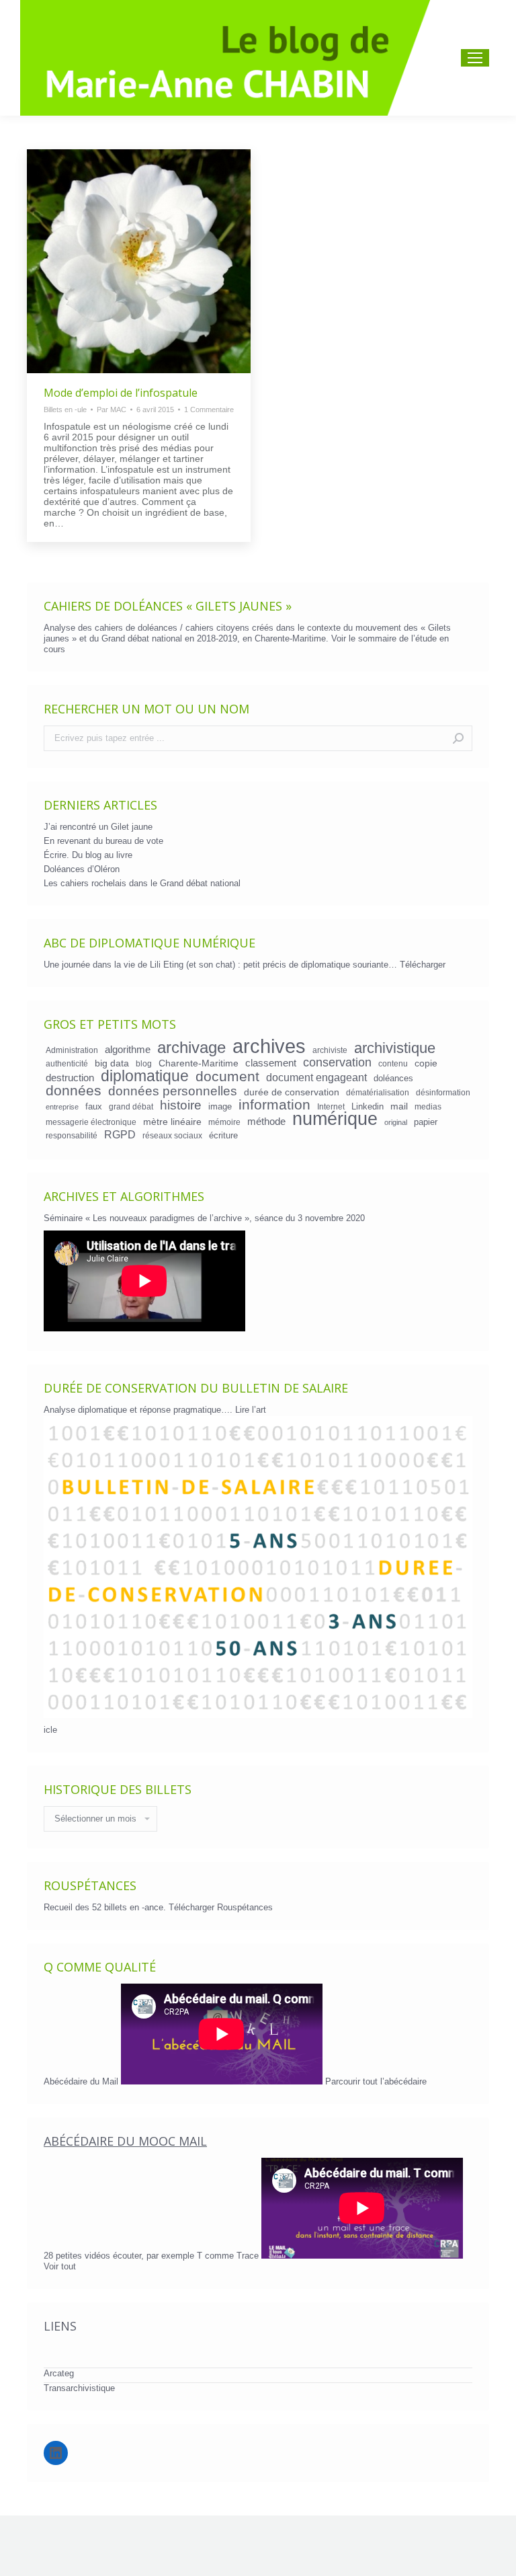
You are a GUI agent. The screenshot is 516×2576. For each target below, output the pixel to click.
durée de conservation (292, 1092)
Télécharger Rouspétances (221, 1907)
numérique (335, 1119)
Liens (60, 2326)
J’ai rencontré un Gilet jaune (98, 827)
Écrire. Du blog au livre (88, 855)
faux (94, 1106)
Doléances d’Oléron (82, 869)
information (274, 1105)
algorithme (128, 1050)
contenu (393, 1063)
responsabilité (72, 1135)
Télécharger (423, 965)
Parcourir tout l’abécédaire (376, 2081)
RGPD (120, 1134)
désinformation (443, 1092)
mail (399, 1106)
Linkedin (368, 1106)
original (396, 1122)
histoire (181, 1105)
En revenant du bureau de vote (103, 841)
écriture (223, 1135)
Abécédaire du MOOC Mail (125, 2141)
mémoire (224, 1122)
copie (426, 1063)
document (227, 1077)
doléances (393, 1078)
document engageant (316, 1077)
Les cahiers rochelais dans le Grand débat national (142, 883)
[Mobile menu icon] (475, 58)
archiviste (330, 1050)
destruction (70, 1078)
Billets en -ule (65, 409)
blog (144, 1063)
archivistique (395, 1048)
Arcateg (59, 2373)
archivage (191, 1048)
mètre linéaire (172, 1122)
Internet (331, 1106)
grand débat (131, 1106)
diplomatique (145, 1076)
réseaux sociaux (172, 1135)
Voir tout (60, 2266)
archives (269, 1046)
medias (428, 1106)
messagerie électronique (91, 1122)
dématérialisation (378, 1092)
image (220, 1106)
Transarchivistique (79, 2388)
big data (112, 1063)
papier (426, 1122)
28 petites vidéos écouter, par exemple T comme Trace (153, 2256)
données (74, 1091)
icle (50, 1730)
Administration (72, 1050)
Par (112, 409)
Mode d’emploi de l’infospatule (121, 393)
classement (271, 1063)
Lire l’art (251, 1410)
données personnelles (173, 1091)
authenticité (67, 1063)
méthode (266, 1122)
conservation (337, 1062)
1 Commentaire (209, 409)
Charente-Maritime (199, 1063)
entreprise (62, 1107)
